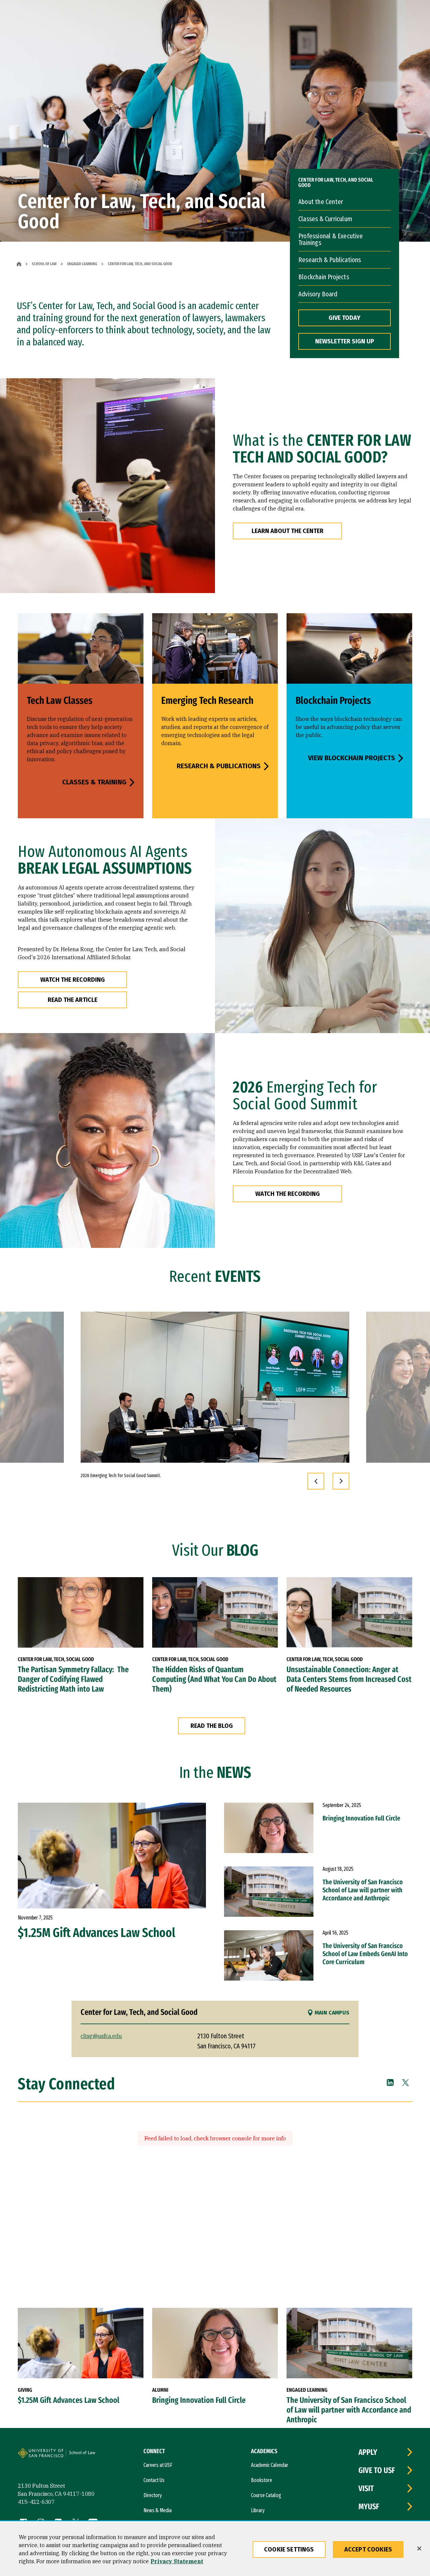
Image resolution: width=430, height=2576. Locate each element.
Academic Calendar (270, 2465)
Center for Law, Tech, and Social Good (336, 183)
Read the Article (73, 1000)
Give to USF (377, 2470)
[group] (215, 1387)
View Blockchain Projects (352, 758)
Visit (366, 2488)
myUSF (369, 2507)
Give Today (345, 318)
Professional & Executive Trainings (331, 239)
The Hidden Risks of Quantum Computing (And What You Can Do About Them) (214, 1679)
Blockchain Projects (324, 277)
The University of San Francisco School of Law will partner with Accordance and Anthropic (363, 1890)
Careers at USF (158, 2465)
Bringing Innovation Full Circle (361, 1818)
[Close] (419, 2548)
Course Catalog (266, 2495)
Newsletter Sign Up (345, 341)
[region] (215, 2549)
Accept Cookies (368, 2549)
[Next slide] (341, 1481)
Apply (368, 2452)
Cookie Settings (289, 2549)
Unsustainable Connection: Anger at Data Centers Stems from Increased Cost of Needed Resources (349, 1679)
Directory (153, 2495)
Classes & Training (94, 782)
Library (258, 2510)
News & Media (158, 2510)
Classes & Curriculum (325, 219)
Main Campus (332, 2013)
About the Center (321, 202)
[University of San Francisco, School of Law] (91, 2456)
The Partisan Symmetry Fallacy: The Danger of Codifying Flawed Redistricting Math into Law (73, 1679)
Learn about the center (288, 531)
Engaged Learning (82, 264)
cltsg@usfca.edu (101, 2036)
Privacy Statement (177, 2561)
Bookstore (262, 2480)
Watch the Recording (73, 980)
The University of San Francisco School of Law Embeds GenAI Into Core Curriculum (365, 1954)
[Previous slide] (316, 1481)
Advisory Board (318, 294)
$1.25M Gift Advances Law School (97, 1933)
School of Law (44, 264)
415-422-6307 (36, 2502)
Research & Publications (330, 260)
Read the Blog (212, 1726)
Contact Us (154, 2480)
